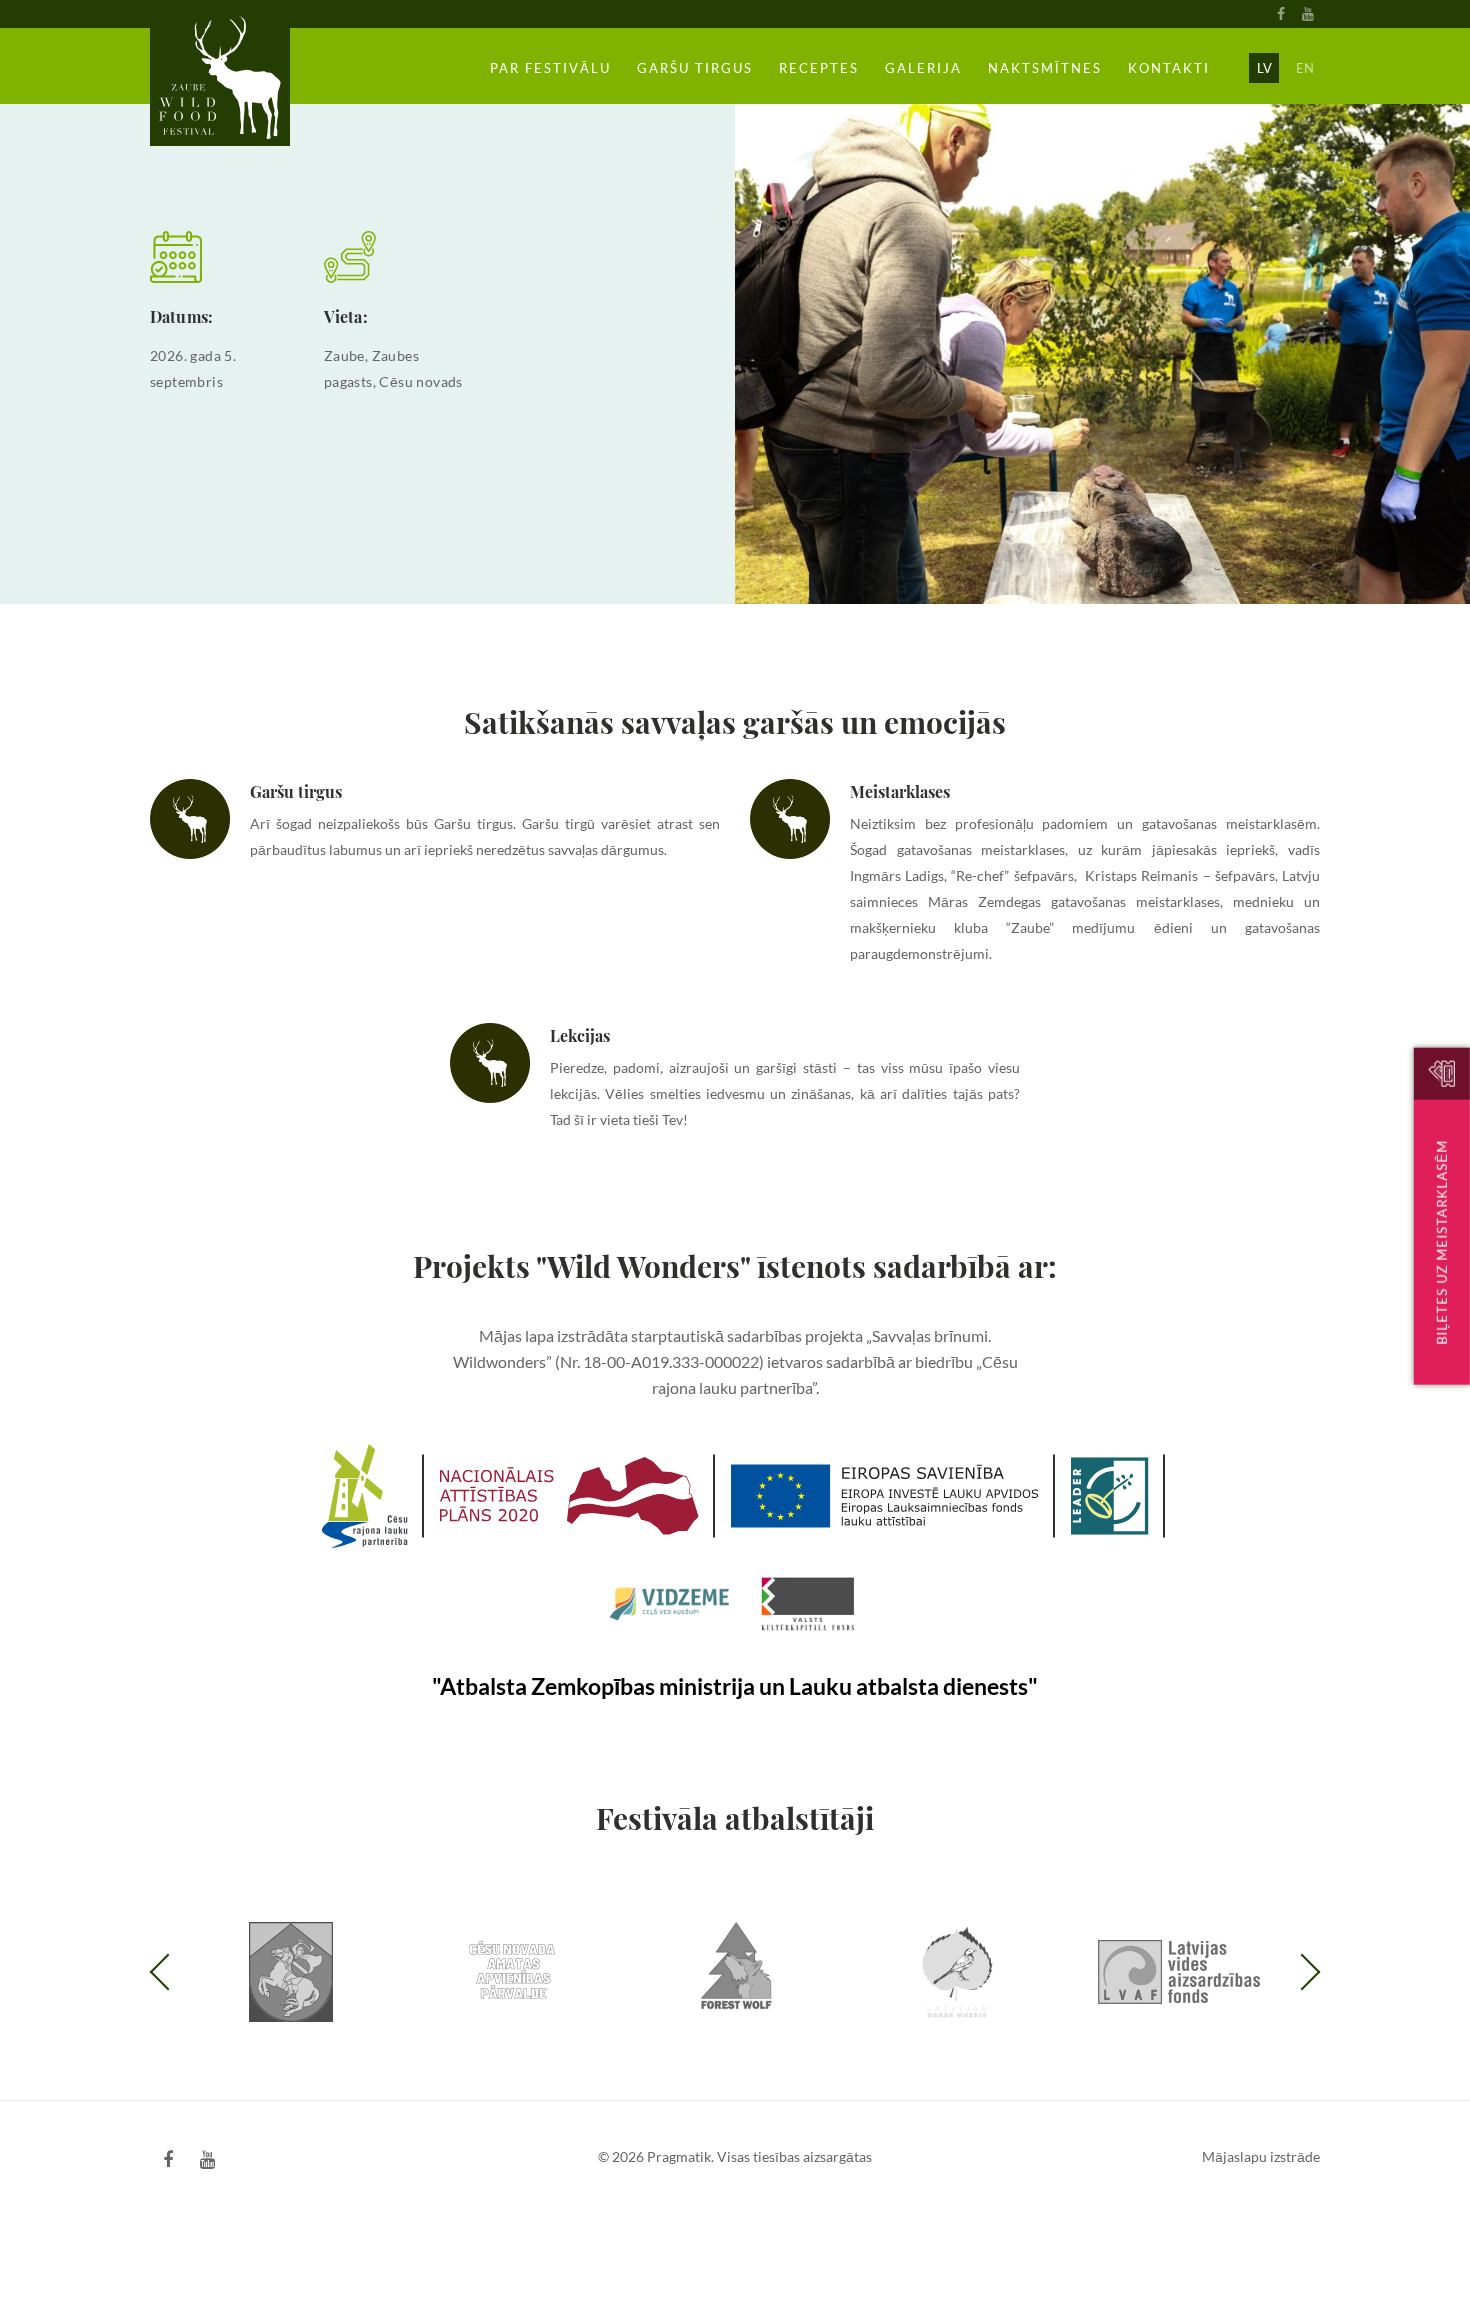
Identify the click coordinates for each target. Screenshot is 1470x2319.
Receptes (819, 68)
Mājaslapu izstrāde (1261, 2156)
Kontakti (1169, 68)
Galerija (923, 68)
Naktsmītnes (1045, 68)
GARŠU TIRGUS (695, 68)
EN (1305, 68)
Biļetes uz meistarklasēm (1442, 1241)
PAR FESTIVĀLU (550, 68)
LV (1264, 68)
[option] (291, 1970)
